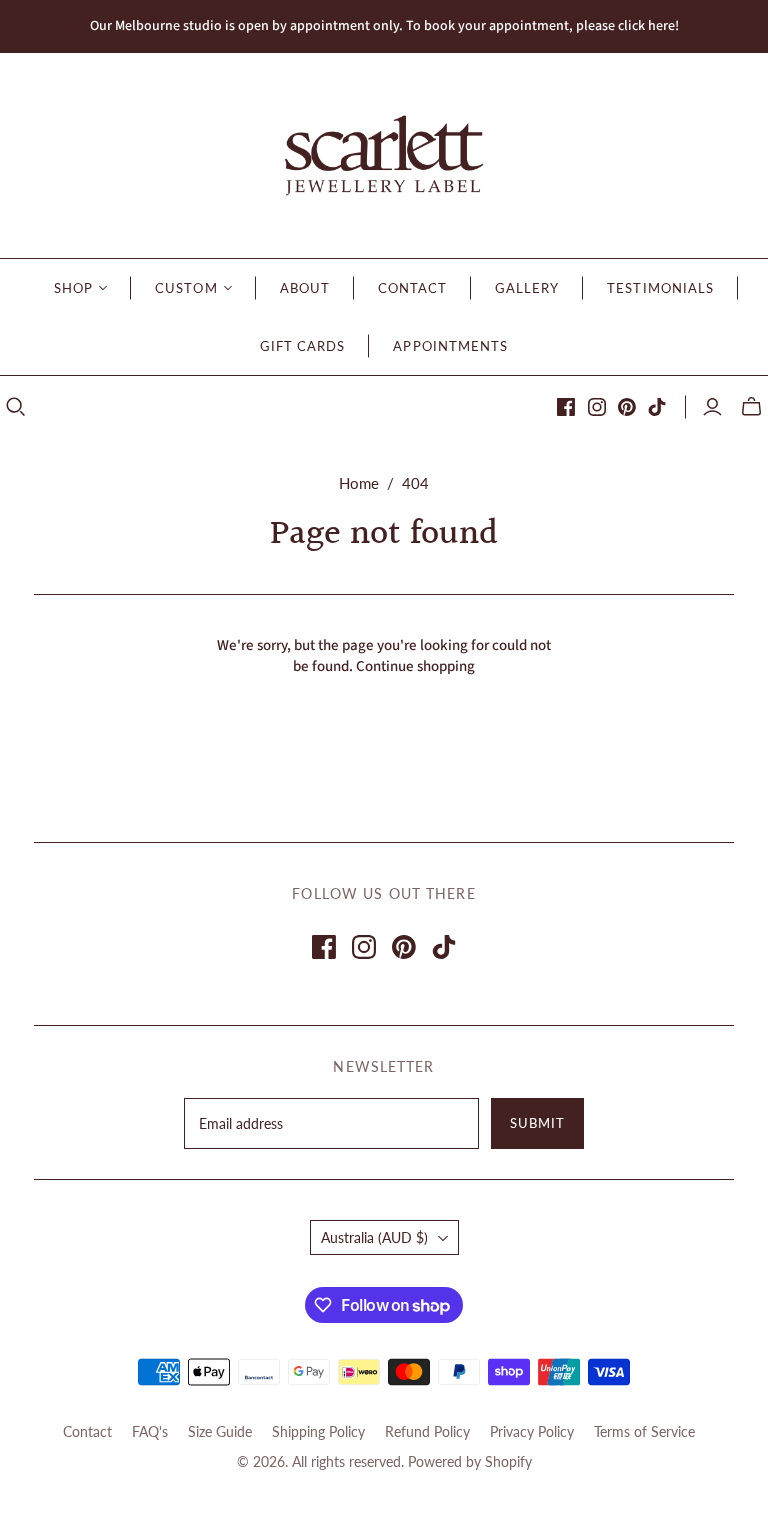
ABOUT (305, 288)
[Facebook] (566, 407)
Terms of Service (644, 1431)
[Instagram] (597, 407)
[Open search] (16, 407)
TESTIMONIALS (660, 288)
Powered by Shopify (470, 1461)
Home (359, 483)
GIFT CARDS (302, 346)
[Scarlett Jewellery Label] (384, 155)
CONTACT (412, 288)
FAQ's (150, 1431)
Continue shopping (415, 666)
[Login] (712, 407)
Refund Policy (427, 1431)
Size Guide (220, 1431)
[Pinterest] (627, 407)
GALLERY (527, 288)
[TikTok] (657, 407)
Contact (87, 1431)
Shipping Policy (318, 1431)
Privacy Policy (532, 1431)
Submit (537, 1123)
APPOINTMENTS (450, 346)
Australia (374, 1237)
